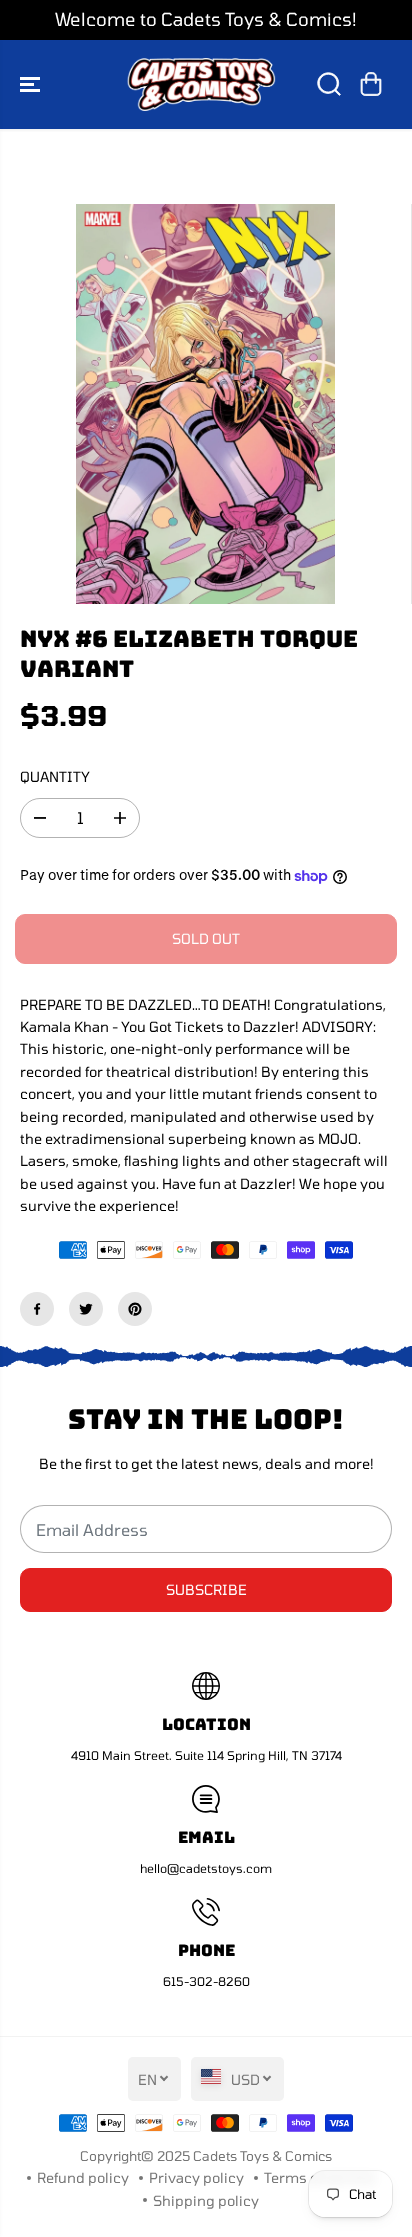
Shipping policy (206, 2200)
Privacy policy (196, 2177)
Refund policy (83, 2177)
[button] (32, 84)
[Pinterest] (135, 1309)
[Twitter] (86, 1309)
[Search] (329, 84)
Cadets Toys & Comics (262, 2156)
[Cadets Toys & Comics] (201, 84)
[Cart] (371, 84)
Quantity (55, 776)
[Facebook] (37, 1309)
